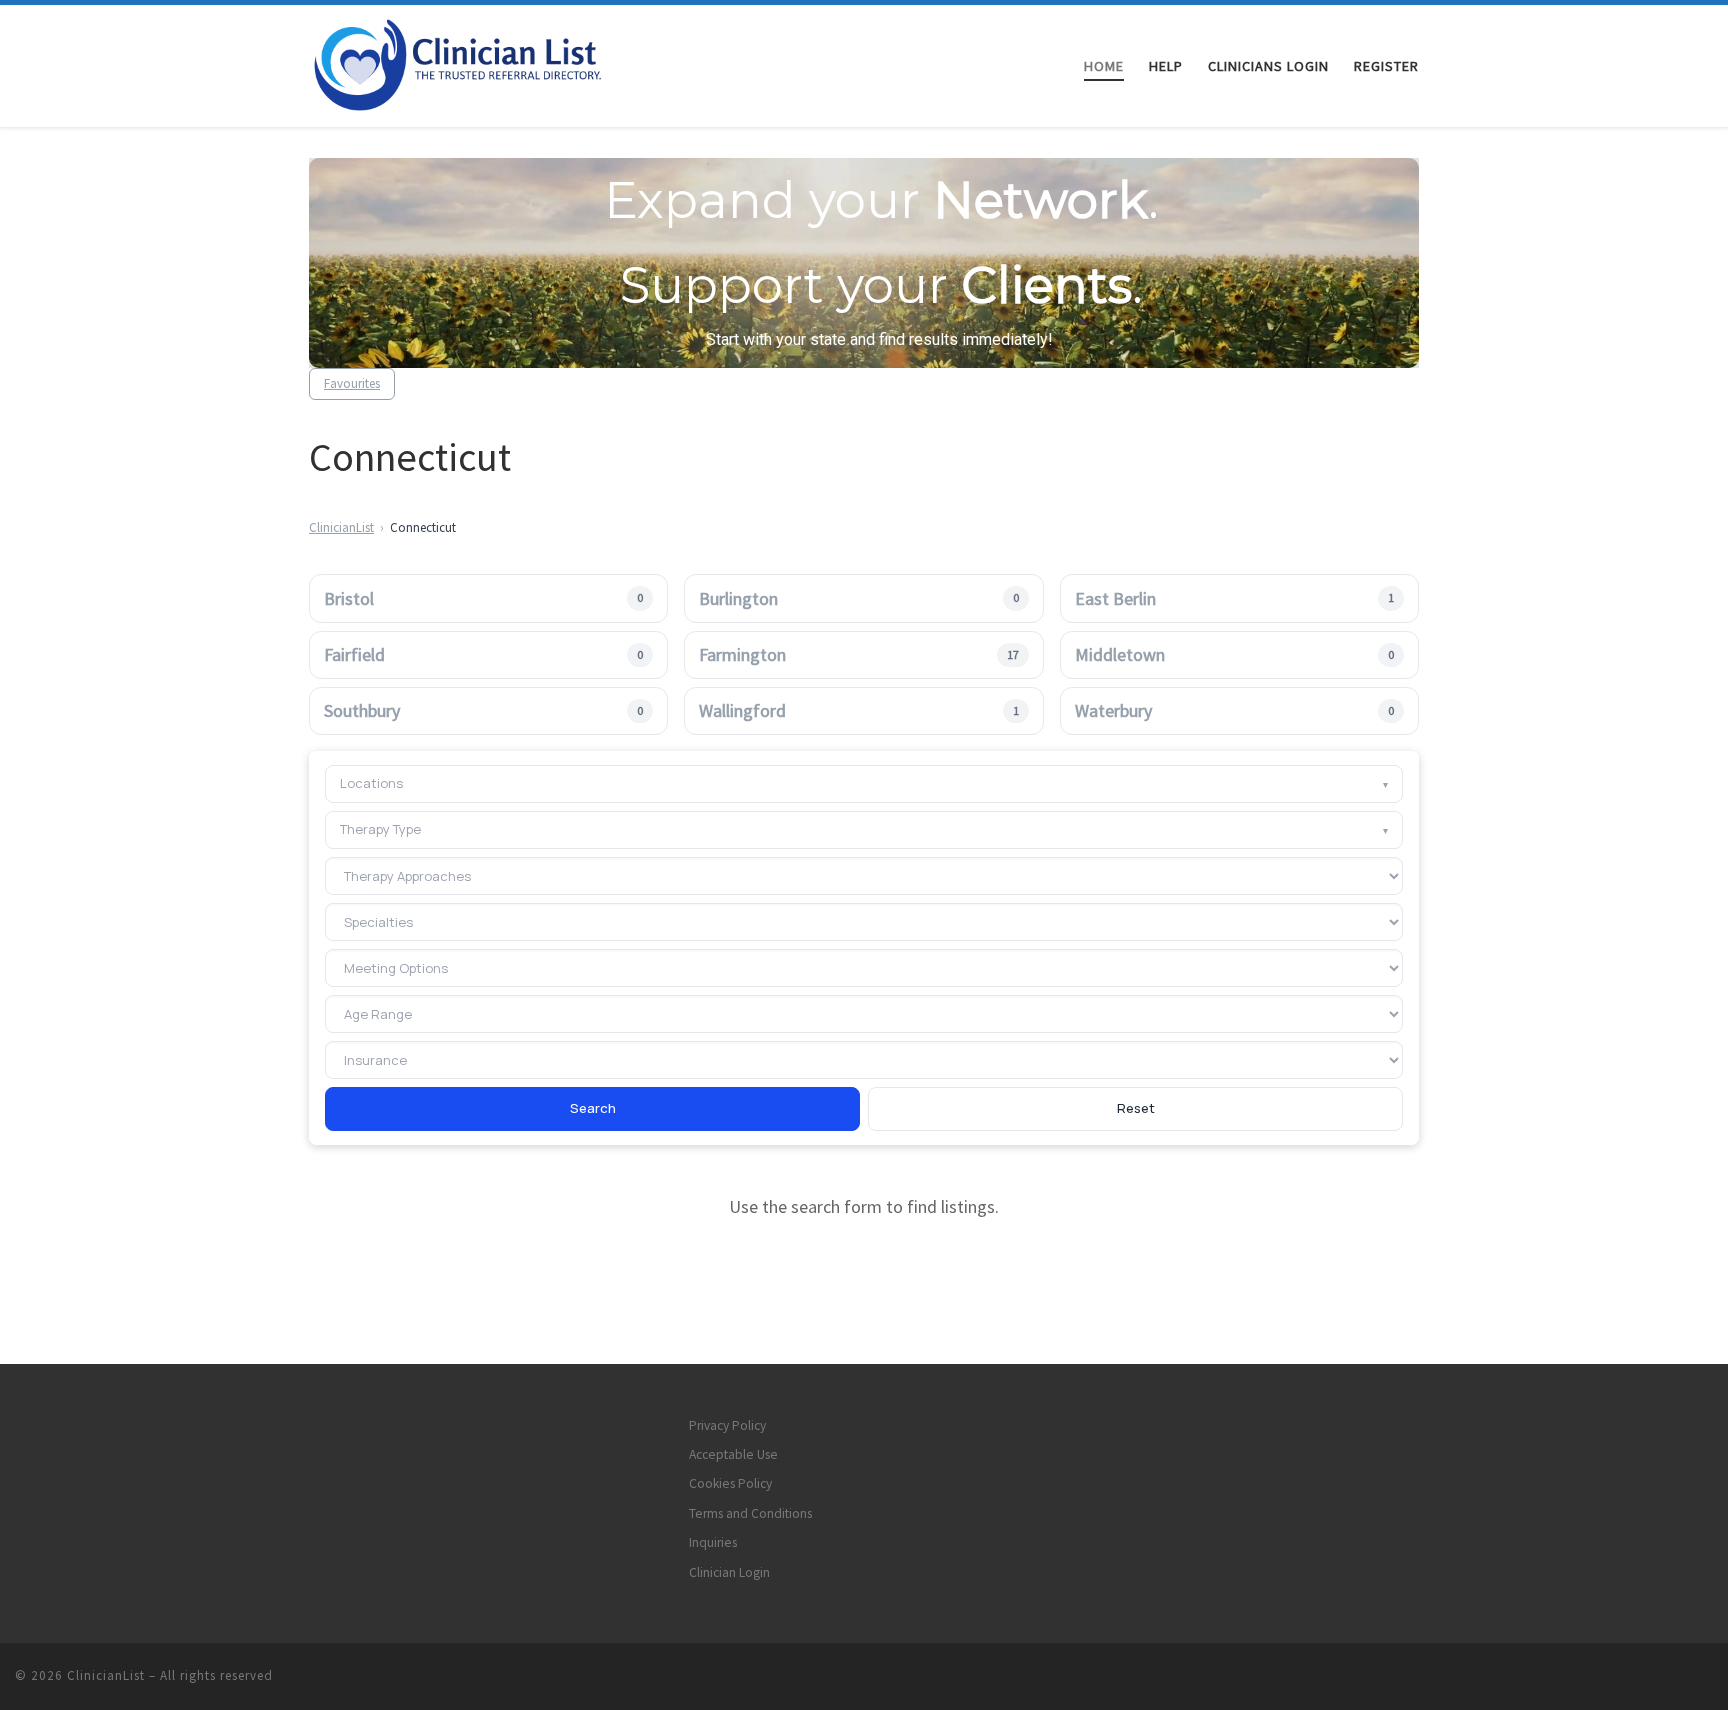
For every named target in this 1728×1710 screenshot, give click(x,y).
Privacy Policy (727, 1425)
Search (593, 1108)
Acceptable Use (733, 1454)
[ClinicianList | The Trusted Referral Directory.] (482, 62)
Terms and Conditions (750, 1513)
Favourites (352, 383)
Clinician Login (729, 1572)
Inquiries (713, 1542)
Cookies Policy (730, 1483)
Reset (1136, 1108)
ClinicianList (341, 527)
